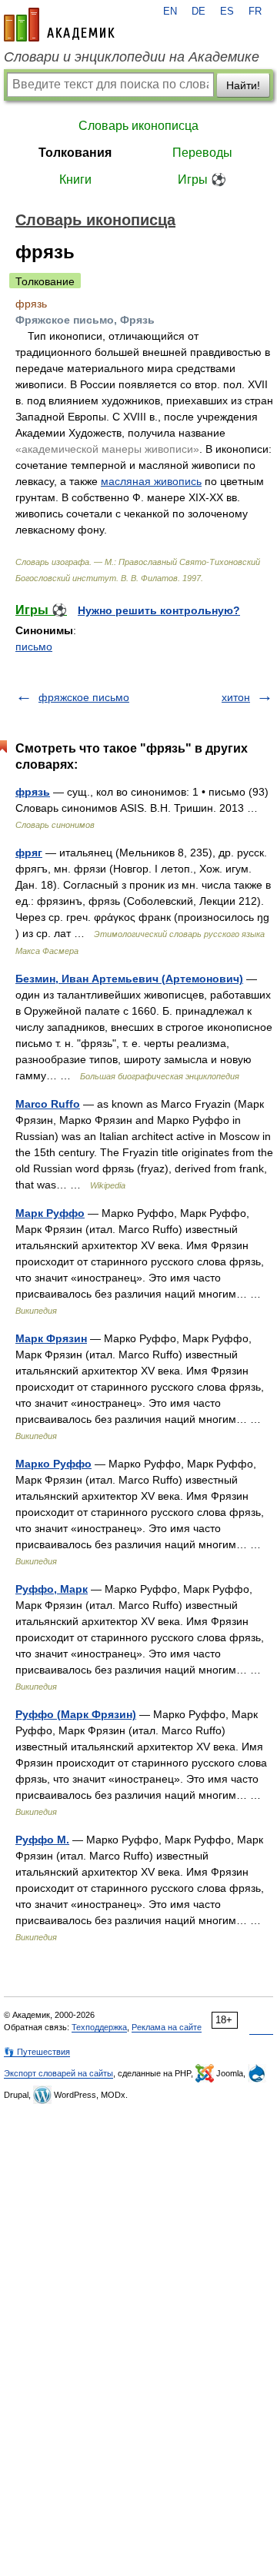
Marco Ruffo (48, 1104)
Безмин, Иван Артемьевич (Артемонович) (129, 979)
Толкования (75, 153)
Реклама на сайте (167, 2027)
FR (255, 12)
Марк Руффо (50, 1213)
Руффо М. (42, 1840)
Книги (75, 179)
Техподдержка (99, 2027)
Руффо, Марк (52, 1589)
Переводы (202, 153)
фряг (29, 853)
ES (227, 12)
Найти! (243, 85)
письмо (34, 646)
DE (199, 12)
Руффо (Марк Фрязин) (76, 1714)
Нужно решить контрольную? (159, 610)
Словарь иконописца (138, 126)
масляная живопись (151, 481)
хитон (236, 697)
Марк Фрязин (51, 1338)
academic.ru (59, 25)
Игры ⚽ (202, 179)
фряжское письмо (84, 697)
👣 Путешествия (37, 2052)
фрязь (33, 792)
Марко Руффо (53, 1464)
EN (170, 12)
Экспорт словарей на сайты (58, 2073)
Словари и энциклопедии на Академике (132, 57)
